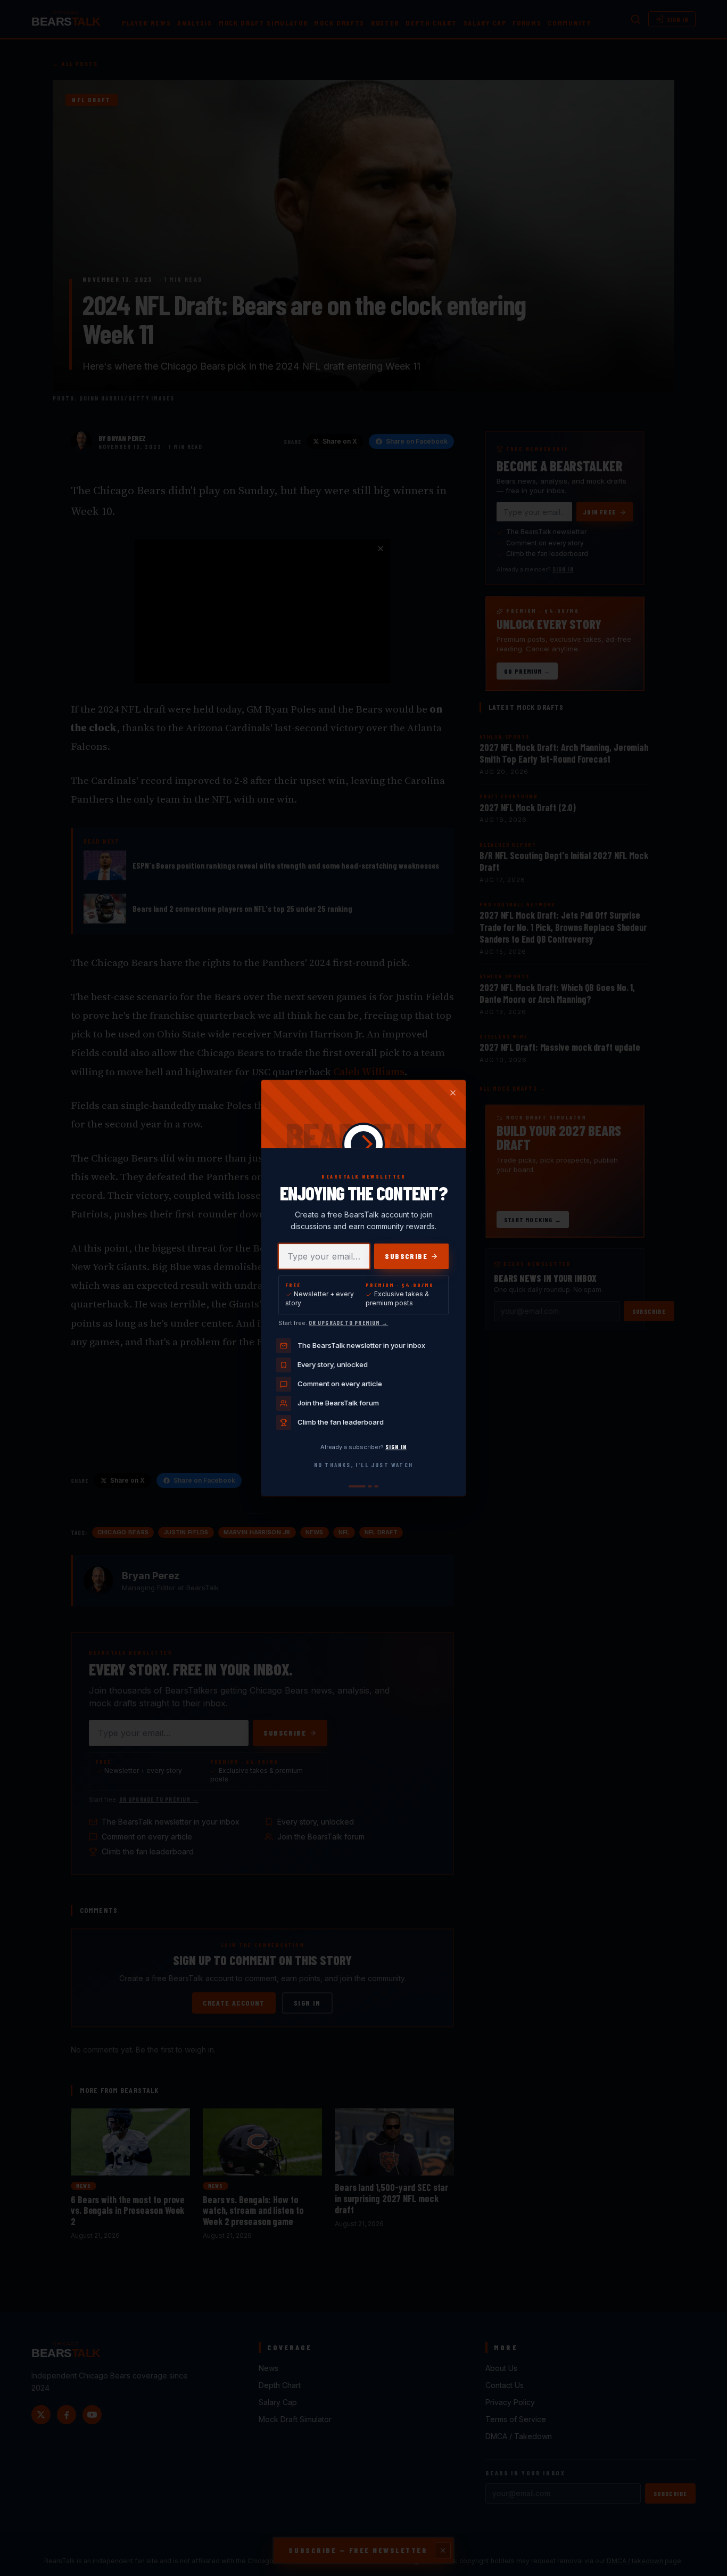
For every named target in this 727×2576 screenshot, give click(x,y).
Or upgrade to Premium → (348, 1323)
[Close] (453, 1093)
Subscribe (406, 1256)
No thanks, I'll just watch (363, 1465)
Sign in (396, 1447)
